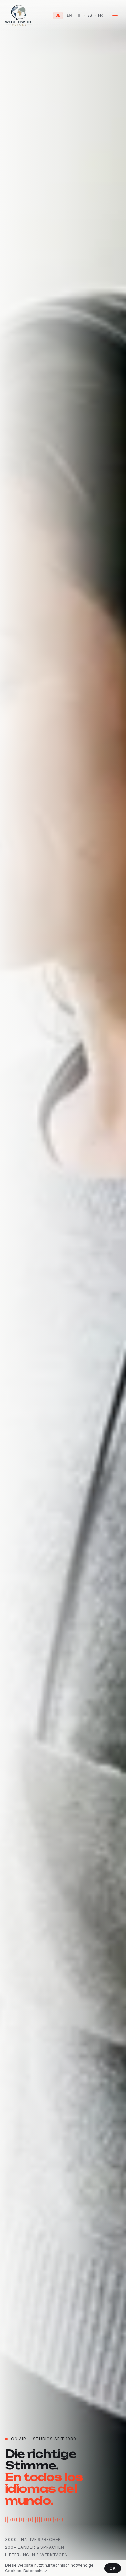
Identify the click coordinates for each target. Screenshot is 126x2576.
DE (58, 15)
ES (90, 15)
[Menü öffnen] (114, 15)
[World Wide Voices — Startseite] (19, 15)
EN (69, 15)
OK (113, 2568)
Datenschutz (35, 2571)
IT (79, 15)
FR (100, 15)
